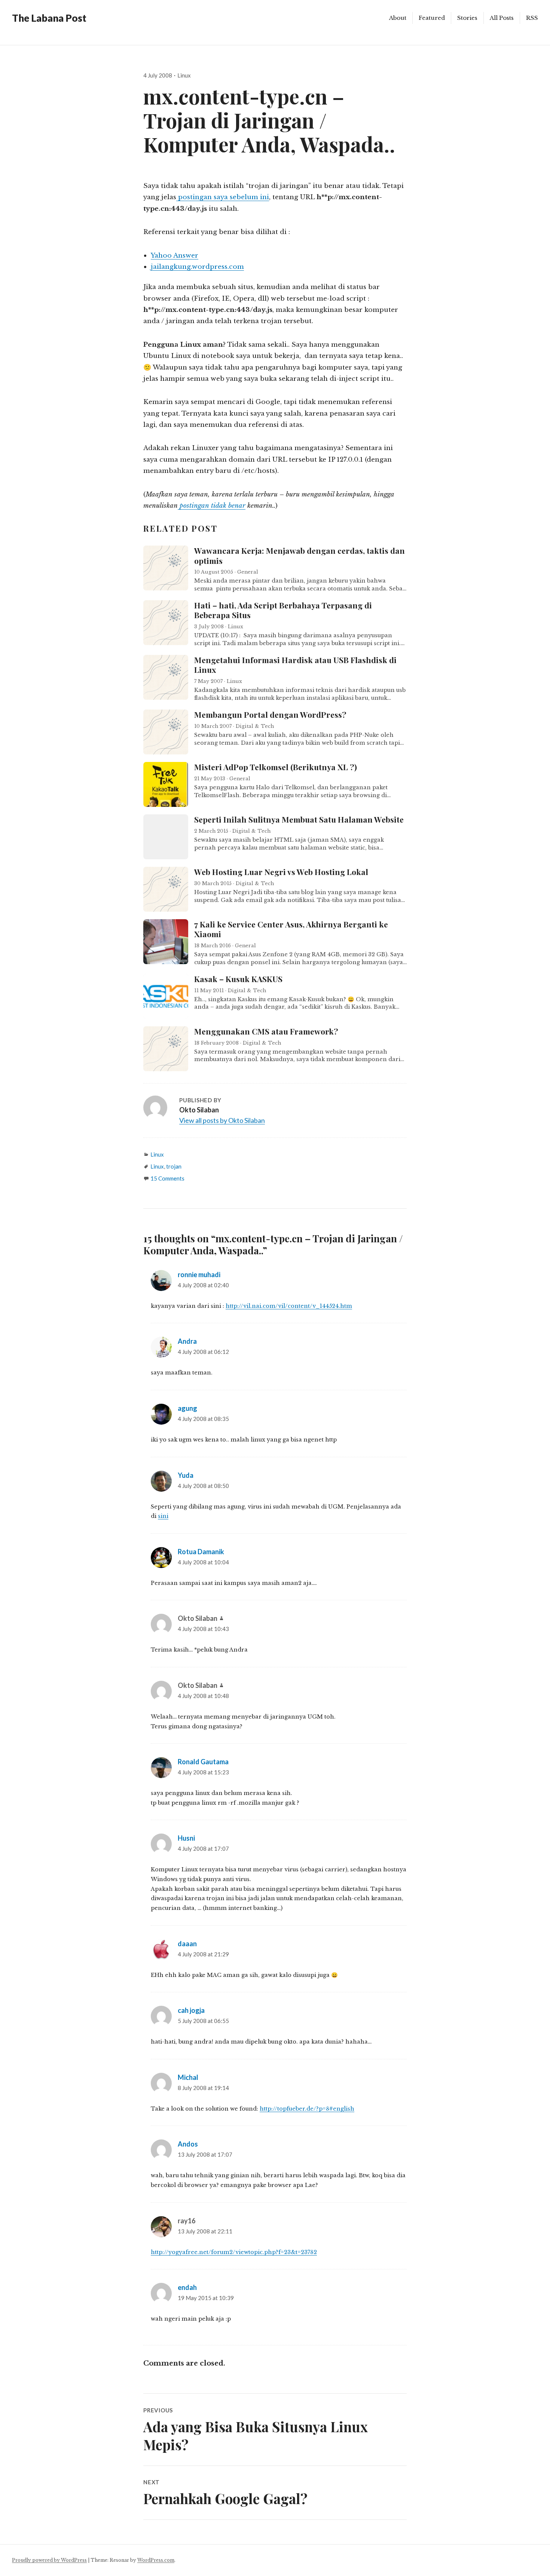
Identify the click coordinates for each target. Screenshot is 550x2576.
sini (163, 1516)
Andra (187, 1341)
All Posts (502, 18)
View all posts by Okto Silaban (222, 1120)
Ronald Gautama (203, 1762)
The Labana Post (49, 18)
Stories (467, 18)
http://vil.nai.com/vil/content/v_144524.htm (289, 1306)
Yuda (186, 1475)
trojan (174, 1166)
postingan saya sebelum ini (223, 197)
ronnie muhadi (199, 1275)
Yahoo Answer (175, 255)
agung (187, 1408)
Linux (184, 75)
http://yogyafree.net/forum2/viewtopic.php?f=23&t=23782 (234, 2252)
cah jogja (191, 2010)
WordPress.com (156, 2560)
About (398, 18)
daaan (187, 1944)
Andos (188, 2144)
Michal (188, 2077)
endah (187, 2287)
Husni (186, 1838)
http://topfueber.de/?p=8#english (307, 2109)
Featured (432, 18)
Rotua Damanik (201, 1552)
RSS (532, 18)
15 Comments (167, 1178)
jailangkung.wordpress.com (197, 267)
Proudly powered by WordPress (49, 2560)
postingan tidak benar (212, 505)
